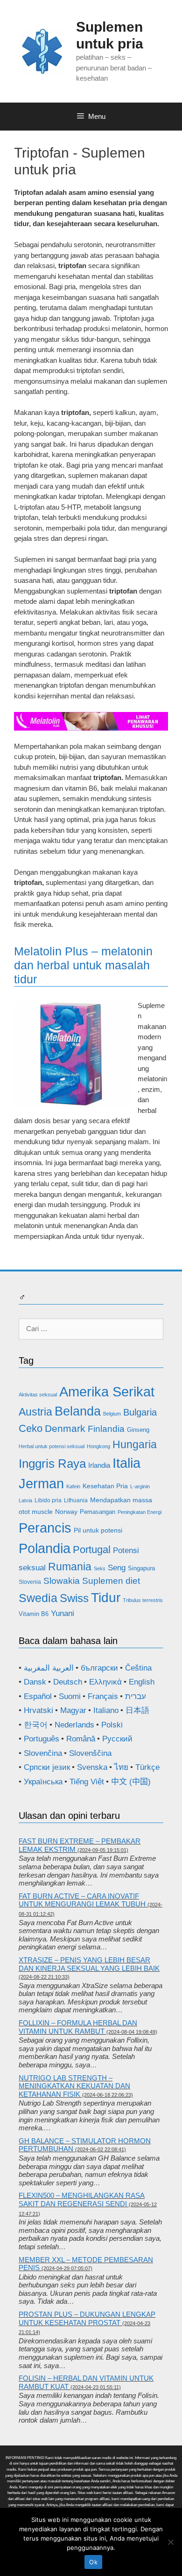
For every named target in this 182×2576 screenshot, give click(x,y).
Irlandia (99, 1465)
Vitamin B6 (34, 1614)
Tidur (106, 1598)
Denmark (65, 1429)
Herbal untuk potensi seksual (52, 1446)
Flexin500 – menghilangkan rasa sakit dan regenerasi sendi (82, 2200)
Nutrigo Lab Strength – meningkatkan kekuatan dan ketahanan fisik (74, 2086)
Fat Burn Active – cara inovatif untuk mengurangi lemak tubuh (82, 1900)
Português (42, 1739)
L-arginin (140, 1486)
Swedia (38, 1598)
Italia (126, 1463)
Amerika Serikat (107, 1392)
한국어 (36, 1725)
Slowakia (62, 1581)
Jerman (41, 1483)
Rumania (70, 1567)
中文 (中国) (131, 1782)
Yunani (63, 1613)
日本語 (137, 1710)
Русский (117, 1739)
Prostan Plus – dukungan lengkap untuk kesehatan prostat (87, 2318)
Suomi (70, 1696)
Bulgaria (140, 1412)
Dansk (35, 1682)
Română (81, 1739)
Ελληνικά (105, 1682)
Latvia (25, 1500)
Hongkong (98, 1446)
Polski (112, 1725)
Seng (117, 1568)
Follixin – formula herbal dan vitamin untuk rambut (78, 2027)
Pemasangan (98, 1512)
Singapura (141, 1568)
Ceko (31, 1428)
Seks (100, 1568)
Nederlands (74, 1725)
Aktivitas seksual (38, 1395)
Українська (43, 1782)
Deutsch (68, 1682)
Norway (66, 1512)
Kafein (73, 1486)
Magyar (73, 1710)
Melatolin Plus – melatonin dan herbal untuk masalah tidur (83, 965)
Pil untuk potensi (98, 1530)
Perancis (45, 1528)
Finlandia (106, 1429)
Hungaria (135, 1444)
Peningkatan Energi (140, 1512)
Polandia (45, 1548)
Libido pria (48, 1500)
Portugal (92, 1550)
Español (38, 1696)
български (99, 1668)
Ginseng (138, 1430)
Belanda (78, 1411)
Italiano (106, 1710)
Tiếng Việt (87, 1782)
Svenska (92, 1767)
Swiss (74, 1598)
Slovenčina (43, 1753)
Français (103, 1696)
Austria (35, 1412)
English (142, 1682)
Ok (93, 2562)
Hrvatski (38, 1710)
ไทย (121, 1767)
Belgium (112, 1414)
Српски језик (47, 1767)
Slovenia (30, 1582)
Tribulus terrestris (143, 1600)
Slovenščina (90, 1753)
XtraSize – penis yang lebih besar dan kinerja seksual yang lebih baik (89, 1964)
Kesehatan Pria (105, 1486)
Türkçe (147, 1767)
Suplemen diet (111, 1581)
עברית (136, 1696)
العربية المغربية (49, 1668)
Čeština (138, 1668)
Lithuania (76, 1500)
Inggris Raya (52, 1464)
